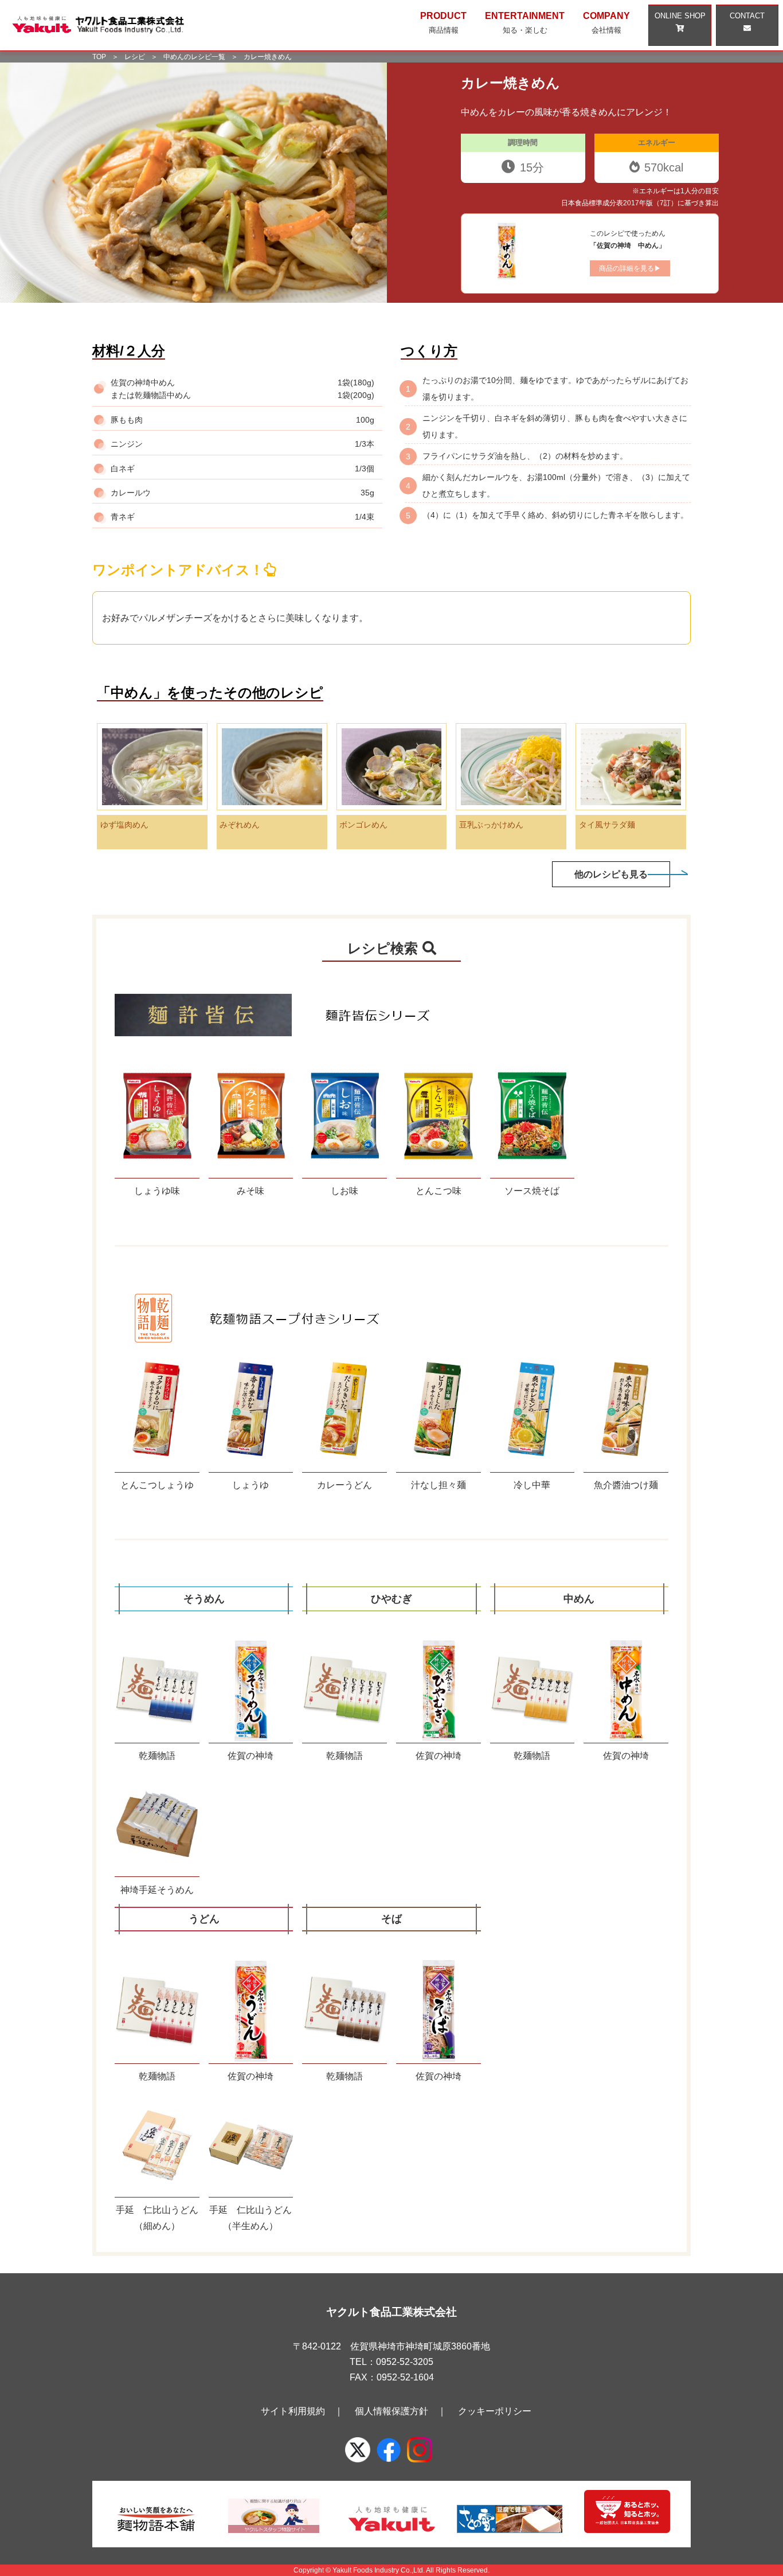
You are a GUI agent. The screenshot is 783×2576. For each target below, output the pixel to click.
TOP (99, 57)
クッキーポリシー (495, 2411)
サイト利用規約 (293, 2411)
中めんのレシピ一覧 (194, 57)
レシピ (135, 57)
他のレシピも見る (611, 874)
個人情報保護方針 (391, 2411)
